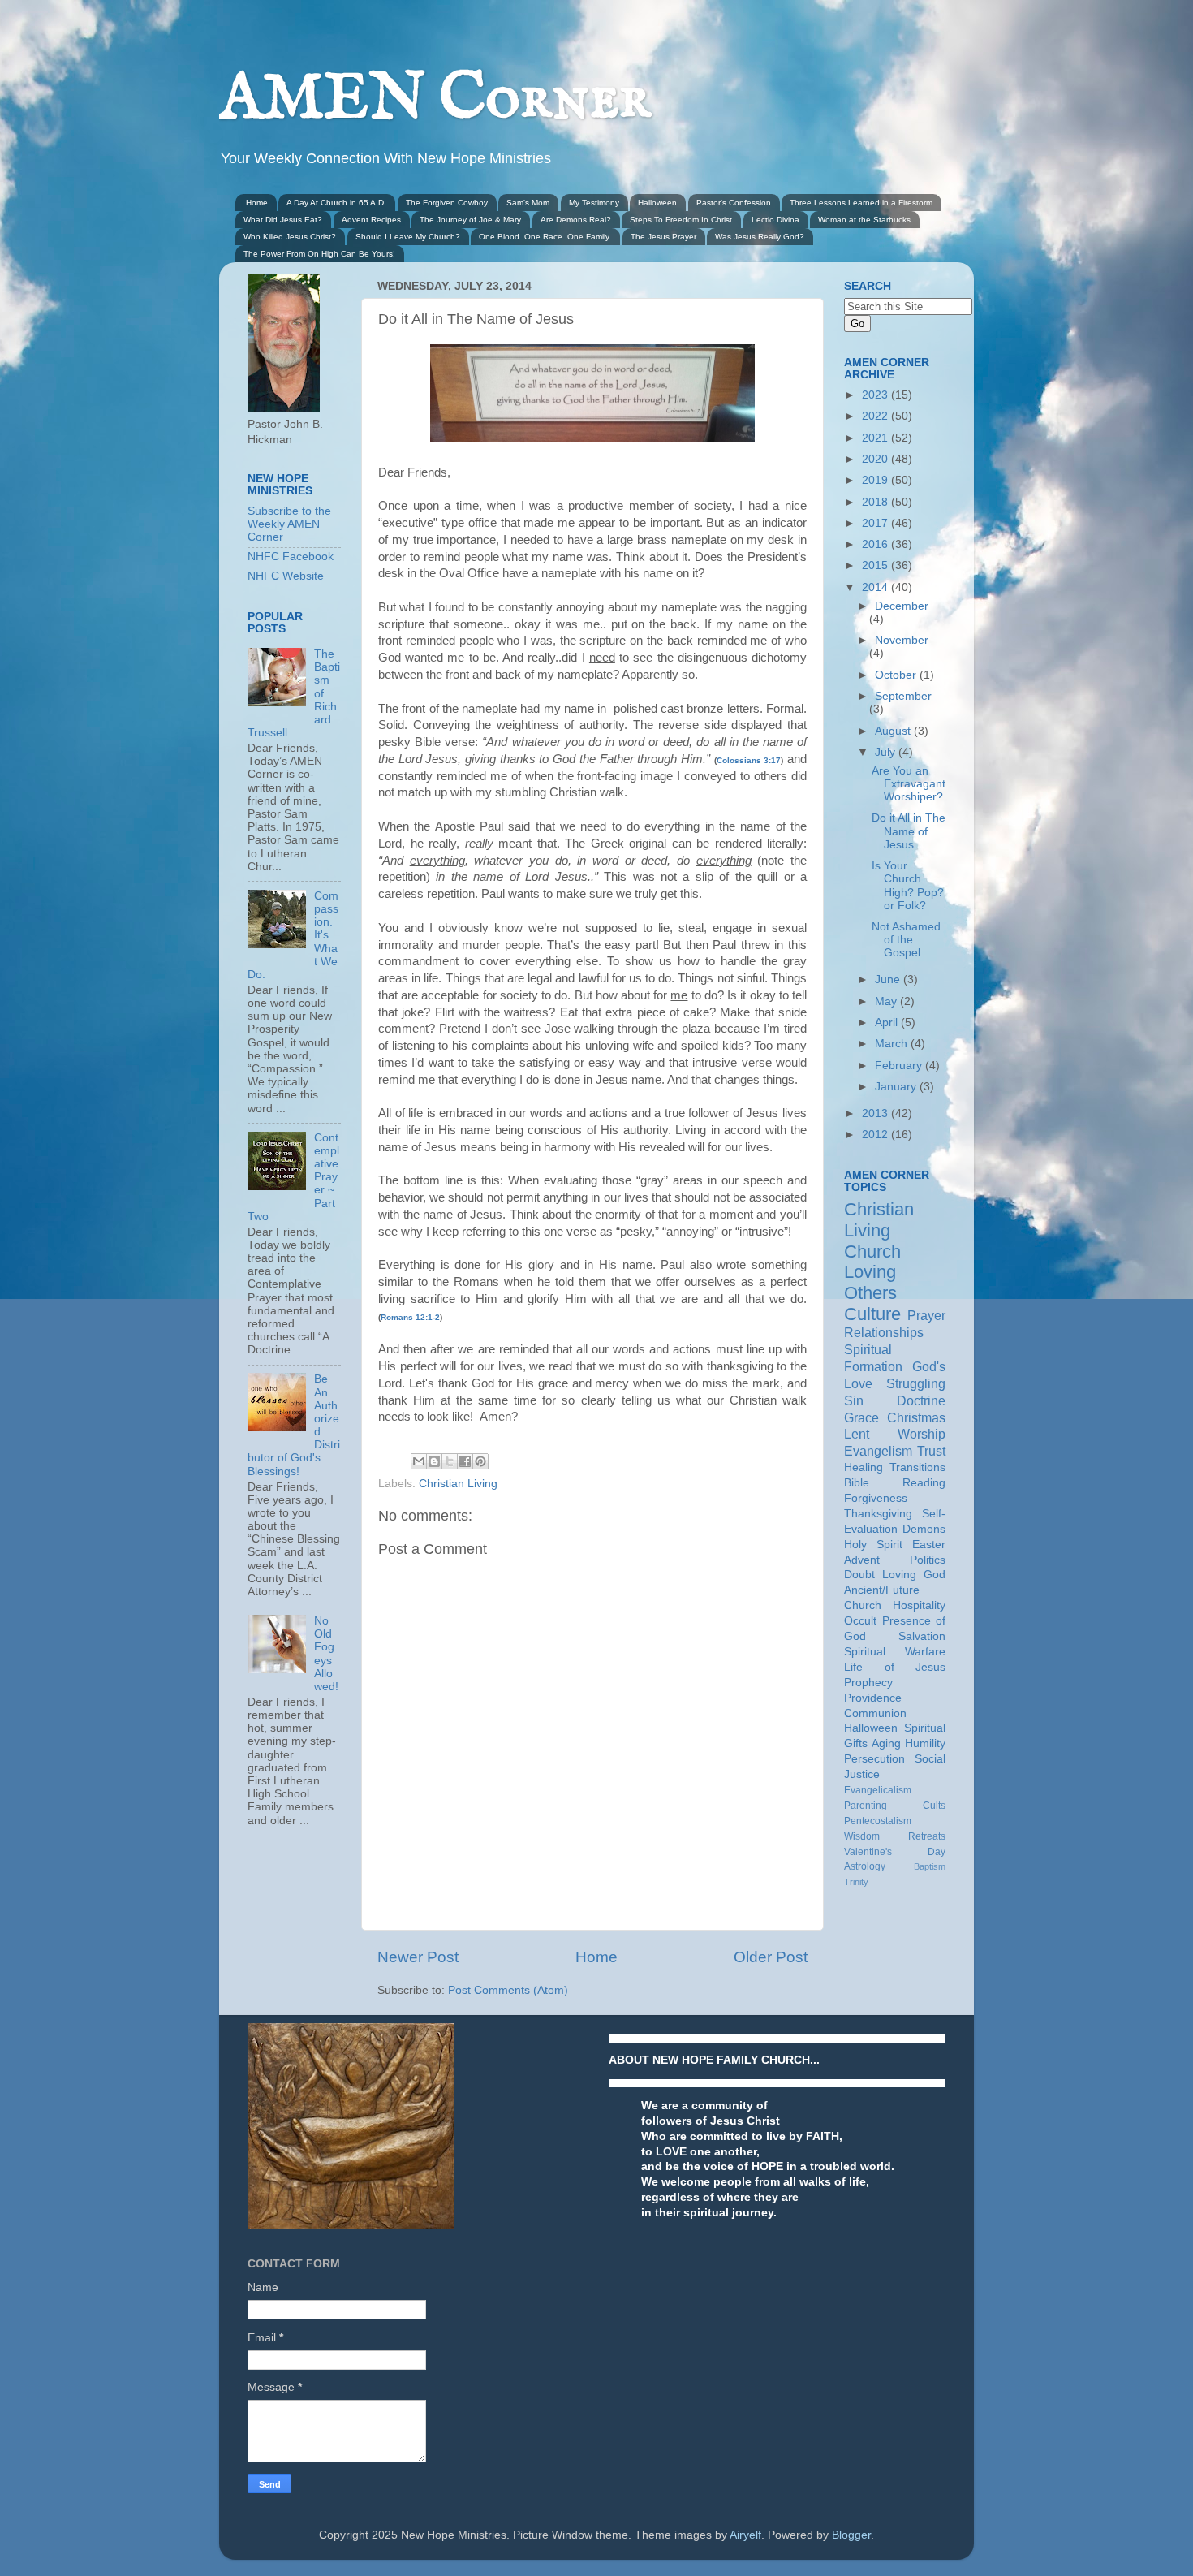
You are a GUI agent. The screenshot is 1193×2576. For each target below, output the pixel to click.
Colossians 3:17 (749, 760)
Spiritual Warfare (895, 1652)
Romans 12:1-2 (410, 1317)
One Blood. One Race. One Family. (545, 237)
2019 (876, 480)
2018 (876, 502)
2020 (876, 459)
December (902, 606)
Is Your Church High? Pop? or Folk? (908, 886)
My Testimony (594, 203)
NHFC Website (286, 576)
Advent (862, 1560)
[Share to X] (450, 1461)
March (893, 1044)
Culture (872, 1314)
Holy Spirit (873, 1545)
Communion (875, 1713)
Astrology (865, 1866)
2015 (876, 565)
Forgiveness (876, 1498)
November (902, 640)
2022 (876, 416)
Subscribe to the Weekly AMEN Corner (289, 524)
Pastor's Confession (734, 203)
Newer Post (418, 1957)
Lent (857, 1434)
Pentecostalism (878, 1821)
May (887, 1001)
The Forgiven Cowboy (447, 203)
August (894, 731)
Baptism (930, 1866)
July (887, 752)
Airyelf (745, 2535)
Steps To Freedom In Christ (681, 220)
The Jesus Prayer (663, 237)
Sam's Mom (528, 203)
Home (257, 203)
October (897, 675)
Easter (929, 1545)
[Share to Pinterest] (480, 1461)
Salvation (922, 1636)
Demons (924, 1529)
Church (872, 1251)
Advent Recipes (371, 220)
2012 (876, 1135)
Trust (931, 1451)
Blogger (851, 2535)
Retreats (927, 1836)
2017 (876, 523)
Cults (934, 1806)
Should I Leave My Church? (408, 237)
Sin (854, 1400)
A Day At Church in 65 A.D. (336, 203)
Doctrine (921, 1400)
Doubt (859, 1575)
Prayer (926, 1315)
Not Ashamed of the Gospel (906, 940)
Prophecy (868, 1683)
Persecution (874, 1759)
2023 (876, 395)
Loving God (914, 1575)
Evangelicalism (878, 1790)
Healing (864, 1467)
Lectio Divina (775, 220)
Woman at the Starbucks (864, 220)
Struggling (916, 1383)
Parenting (866, 1806)
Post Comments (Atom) (508, 1990)
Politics (928, 1560)
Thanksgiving (878, 1514)
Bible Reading (895, 1483)
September (903, 696)
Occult (860, 1621)
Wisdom (862, 1836)
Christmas (916, 1417)
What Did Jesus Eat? (283, 220)
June (889, 979)
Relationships (884, 1332)
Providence (873, 1698)
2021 (876, 438)
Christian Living (458, 1484)
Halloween (657, 203)
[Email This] (419, 1461)
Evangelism (878, 1451)
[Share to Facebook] (465, 1461)
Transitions (917, 1467)
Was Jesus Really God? (760, 237)
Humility (925, 1743)
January (897, 1087)
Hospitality (919, 1605)
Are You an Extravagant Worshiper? (909, 784)
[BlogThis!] (434, 1461)
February (900, 1066)
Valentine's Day (895, 1852)
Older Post (771, 1957)
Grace (861, 1417)
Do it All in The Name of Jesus (909, 831)
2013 (876, 1113)
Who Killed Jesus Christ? (290, 237)
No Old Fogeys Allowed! (326, 1654)
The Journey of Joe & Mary (470, 220)
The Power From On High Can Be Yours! (319, 254)
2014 (876, 587)
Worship (922, 1434)
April (888, 1023)
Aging (886, 1743)
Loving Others (870, 1282)
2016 (876, 544)
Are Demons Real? (576, 220)
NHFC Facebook (291, 557)
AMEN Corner (435, 99)
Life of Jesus (895, 1667)
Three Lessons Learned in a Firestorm (861, 203)
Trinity (856, 1882)
